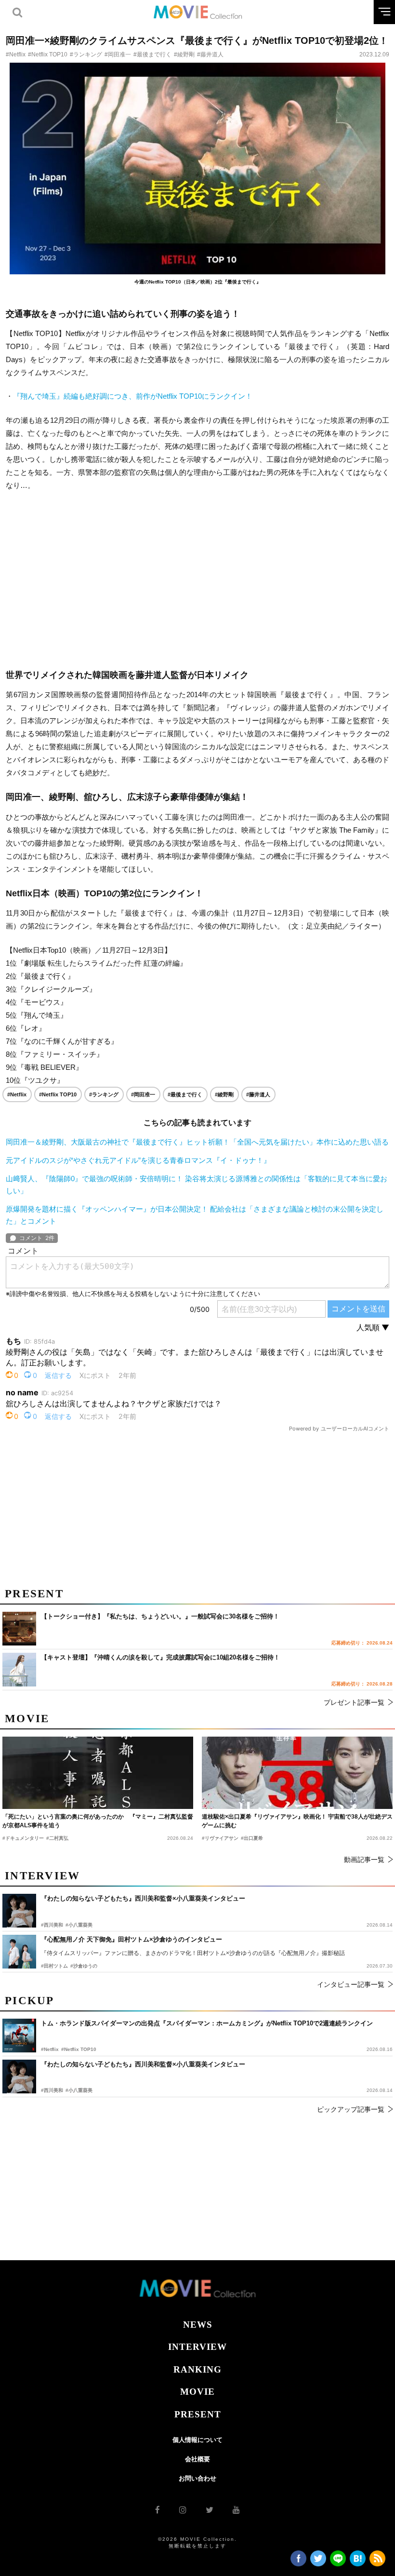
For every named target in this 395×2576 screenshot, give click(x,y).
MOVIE (197, 2392)
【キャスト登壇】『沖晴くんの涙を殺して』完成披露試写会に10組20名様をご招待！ (160, 1657)
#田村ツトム (54, 1966)
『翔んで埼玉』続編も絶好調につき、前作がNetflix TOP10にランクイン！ (133, 396)
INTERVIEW (197, 2347)
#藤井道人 (210, 54)
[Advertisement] (197, 580)
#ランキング (86, 54)
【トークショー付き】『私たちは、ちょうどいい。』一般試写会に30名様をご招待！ (160, 1616)
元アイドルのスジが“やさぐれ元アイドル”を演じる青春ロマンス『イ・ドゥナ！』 (138, 1160)
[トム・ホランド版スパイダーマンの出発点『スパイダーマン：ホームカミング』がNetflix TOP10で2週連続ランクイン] (19, 2036)
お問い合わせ (197, 2478)
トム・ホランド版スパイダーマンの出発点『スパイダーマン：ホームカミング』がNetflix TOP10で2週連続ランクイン (207, 2023)
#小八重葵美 (79, 2090)
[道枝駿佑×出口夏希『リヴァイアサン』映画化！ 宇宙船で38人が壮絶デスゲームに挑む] (297, 1773)
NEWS (198, 2325)
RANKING (197, 2369)
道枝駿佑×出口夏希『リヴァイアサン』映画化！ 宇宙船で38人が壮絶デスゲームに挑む (297, 1821)
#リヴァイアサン (220, 1838)
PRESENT (198, 2414)
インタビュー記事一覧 (351, 1984)
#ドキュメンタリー (23, 1838)
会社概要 (197, 2459)
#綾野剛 (184, 54)
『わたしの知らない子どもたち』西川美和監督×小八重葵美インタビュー (143, 2064)
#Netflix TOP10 (48, 54)
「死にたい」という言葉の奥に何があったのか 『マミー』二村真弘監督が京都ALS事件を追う (98, 1821)
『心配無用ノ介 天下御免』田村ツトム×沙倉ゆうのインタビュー (132, 1939)
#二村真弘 (57, 1838)
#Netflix (16, 54)
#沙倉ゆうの (84, 1966)
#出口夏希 (252, 1838)
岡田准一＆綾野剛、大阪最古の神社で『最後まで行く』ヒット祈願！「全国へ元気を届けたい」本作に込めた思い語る (197, 1142)
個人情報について (197, 2440)
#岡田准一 (118, 54)
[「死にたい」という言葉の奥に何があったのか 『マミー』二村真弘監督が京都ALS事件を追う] (98, 1773)
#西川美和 (52, 2090)
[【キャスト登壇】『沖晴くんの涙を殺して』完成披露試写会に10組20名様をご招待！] (19, 1670)
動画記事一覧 (364, 1860)
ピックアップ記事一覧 (351, 2109)
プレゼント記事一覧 (354, 1702)
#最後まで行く (152, 54)
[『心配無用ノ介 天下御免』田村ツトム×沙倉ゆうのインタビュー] (19, 1952)
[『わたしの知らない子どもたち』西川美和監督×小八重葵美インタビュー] (19, 2077)
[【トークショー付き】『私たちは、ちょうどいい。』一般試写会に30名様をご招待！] (19, 1629)
